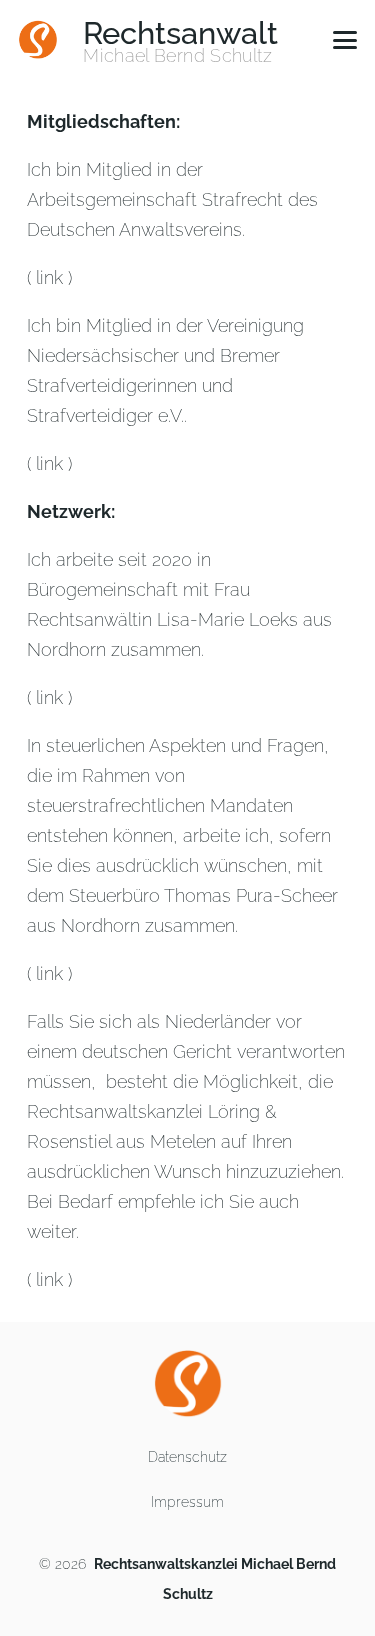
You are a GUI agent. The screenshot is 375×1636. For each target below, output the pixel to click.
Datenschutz (187, 1456)
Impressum (187, 1501)
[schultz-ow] (38, 40)
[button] (345, 40)
